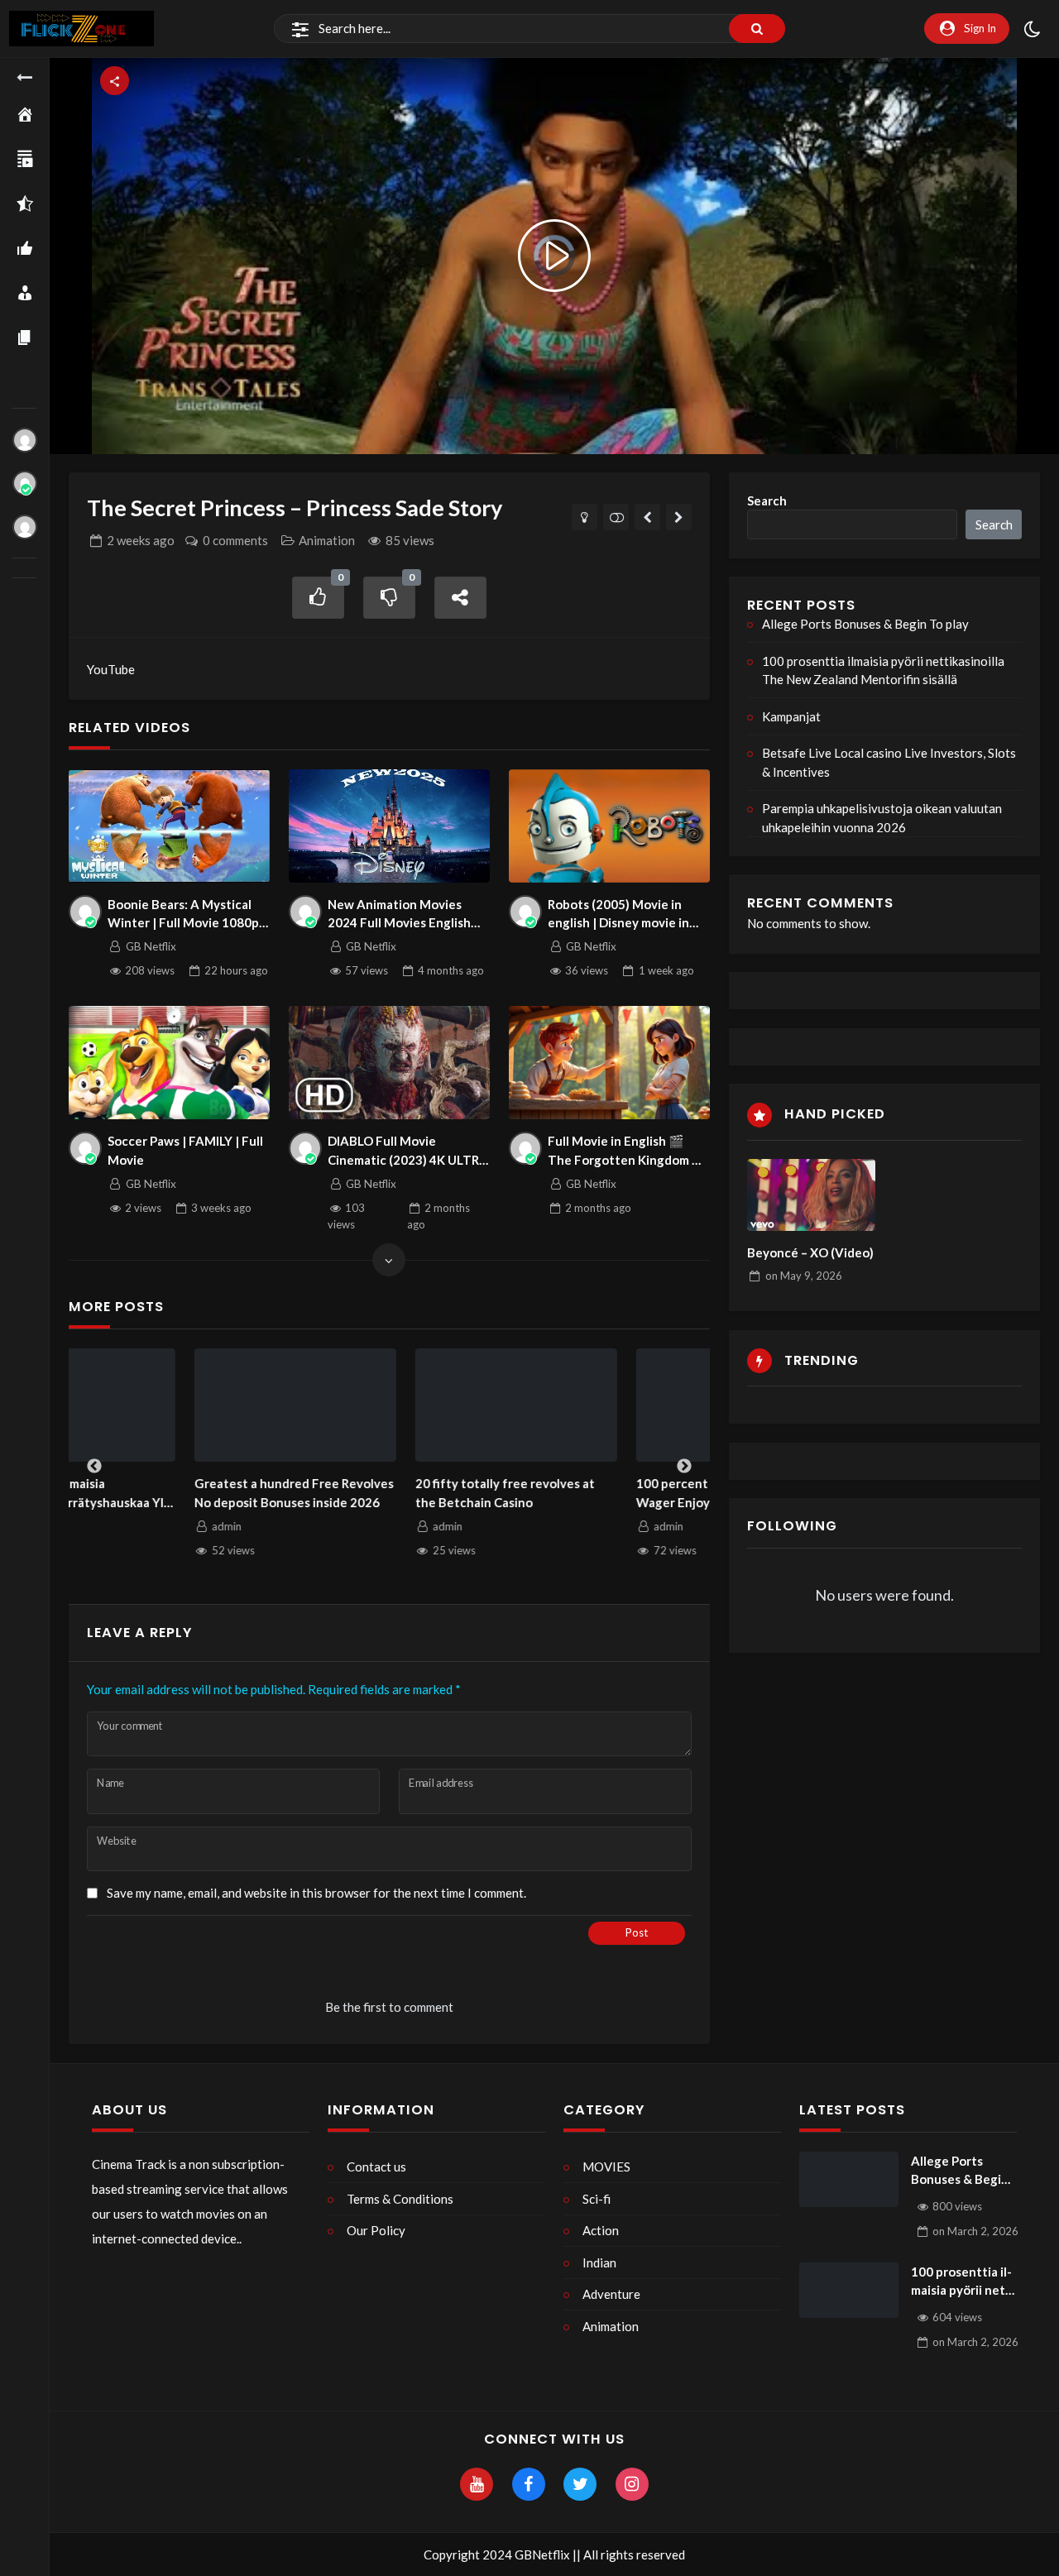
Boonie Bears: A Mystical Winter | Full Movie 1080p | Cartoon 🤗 (187, 915)
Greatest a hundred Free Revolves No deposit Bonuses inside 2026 (168, 1493)
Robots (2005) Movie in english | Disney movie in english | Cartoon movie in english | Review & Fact (623, 915)
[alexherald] (25, 527)
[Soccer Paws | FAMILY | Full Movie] (170, 1063)
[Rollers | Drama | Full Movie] (647, 517)
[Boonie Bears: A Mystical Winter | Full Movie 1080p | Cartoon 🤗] (170, 826)
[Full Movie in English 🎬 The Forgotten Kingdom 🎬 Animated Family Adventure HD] (610, 1063)
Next (684, 1467)
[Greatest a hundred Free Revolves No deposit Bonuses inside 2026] (170, 1405)
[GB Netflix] (25, 483)
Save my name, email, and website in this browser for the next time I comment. (316, 1893)
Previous (94, 1467)
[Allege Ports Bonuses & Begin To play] (849, 2180)
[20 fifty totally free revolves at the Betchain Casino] (391, 1405)
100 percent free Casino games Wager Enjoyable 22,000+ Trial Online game (601, 1494)
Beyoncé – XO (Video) (810, 1252)
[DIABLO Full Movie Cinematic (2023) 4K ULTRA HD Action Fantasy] (390, 1063)
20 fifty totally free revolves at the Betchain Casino (379, 1493)
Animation (327, 540)
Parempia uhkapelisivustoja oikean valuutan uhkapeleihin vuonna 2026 (882, 818)
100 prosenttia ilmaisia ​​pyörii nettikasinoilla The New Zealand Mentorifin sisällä (883, 670)
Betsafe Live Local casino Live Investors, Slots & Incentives (889, 762)
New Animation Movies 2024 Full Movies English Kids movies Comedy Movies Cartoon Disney (409, 915)
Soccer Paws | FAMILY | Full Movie (185, 1150)
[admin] (25, 440)
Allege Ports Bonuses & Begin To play (865, 624)
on (804, 1276)
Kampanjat (791, 716)
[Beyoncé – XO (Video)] (811, 1195)
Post (637, 1932)
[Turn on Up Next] (616, 517)
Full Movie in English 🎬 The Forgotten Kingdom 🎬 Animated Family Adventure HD (628, 1151)
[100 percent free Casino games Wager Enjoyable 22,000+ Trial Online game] (612, 1405)
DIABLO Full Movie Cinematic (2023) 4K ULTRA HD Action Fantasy (408, 1151)
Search (767, 500)
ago (141, 540)
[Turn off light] (585, 517)
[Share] (461, 598)
